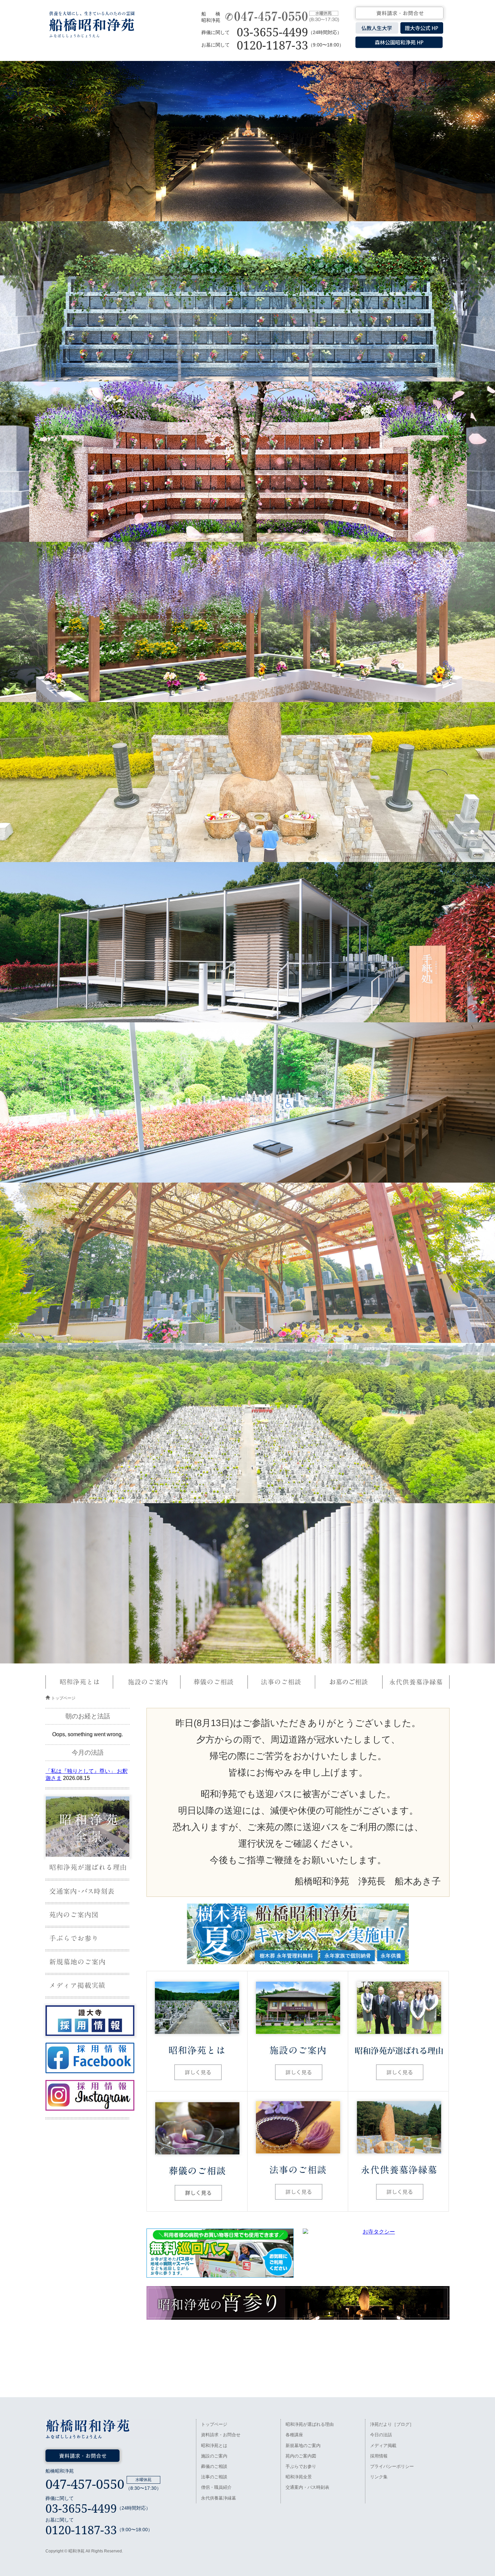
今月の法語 (88, 1753)
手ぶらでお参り (301, 2466)
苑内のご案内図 (301, 2456)
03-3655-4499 (272, 32)
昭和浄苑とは (214, 2446)
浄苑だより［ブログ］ (392, 2424)
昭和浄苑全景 (299, 2477)
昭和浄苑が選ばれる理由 (310, 2424)
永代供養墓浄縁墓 (219, 2498)
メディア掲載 (383, 2446)
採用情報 (379, 2456)
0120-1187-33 (272, 45)
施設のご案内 (214, 2456)
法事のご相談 (214, 2477)
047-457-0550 (85, 2484)
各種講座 (294, 2435)
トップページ (63, 1698)
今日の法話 (381, 2435)
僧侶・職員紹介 (216, 2487)
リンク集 (379, 2477)
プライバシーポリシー (392, 2466)
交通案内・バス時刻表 (307, 2487)
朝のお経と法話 (88, 1716)
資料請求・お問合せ (221, 2435)
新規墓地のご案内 (303, 2446)
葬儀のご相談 (214, 2466)
